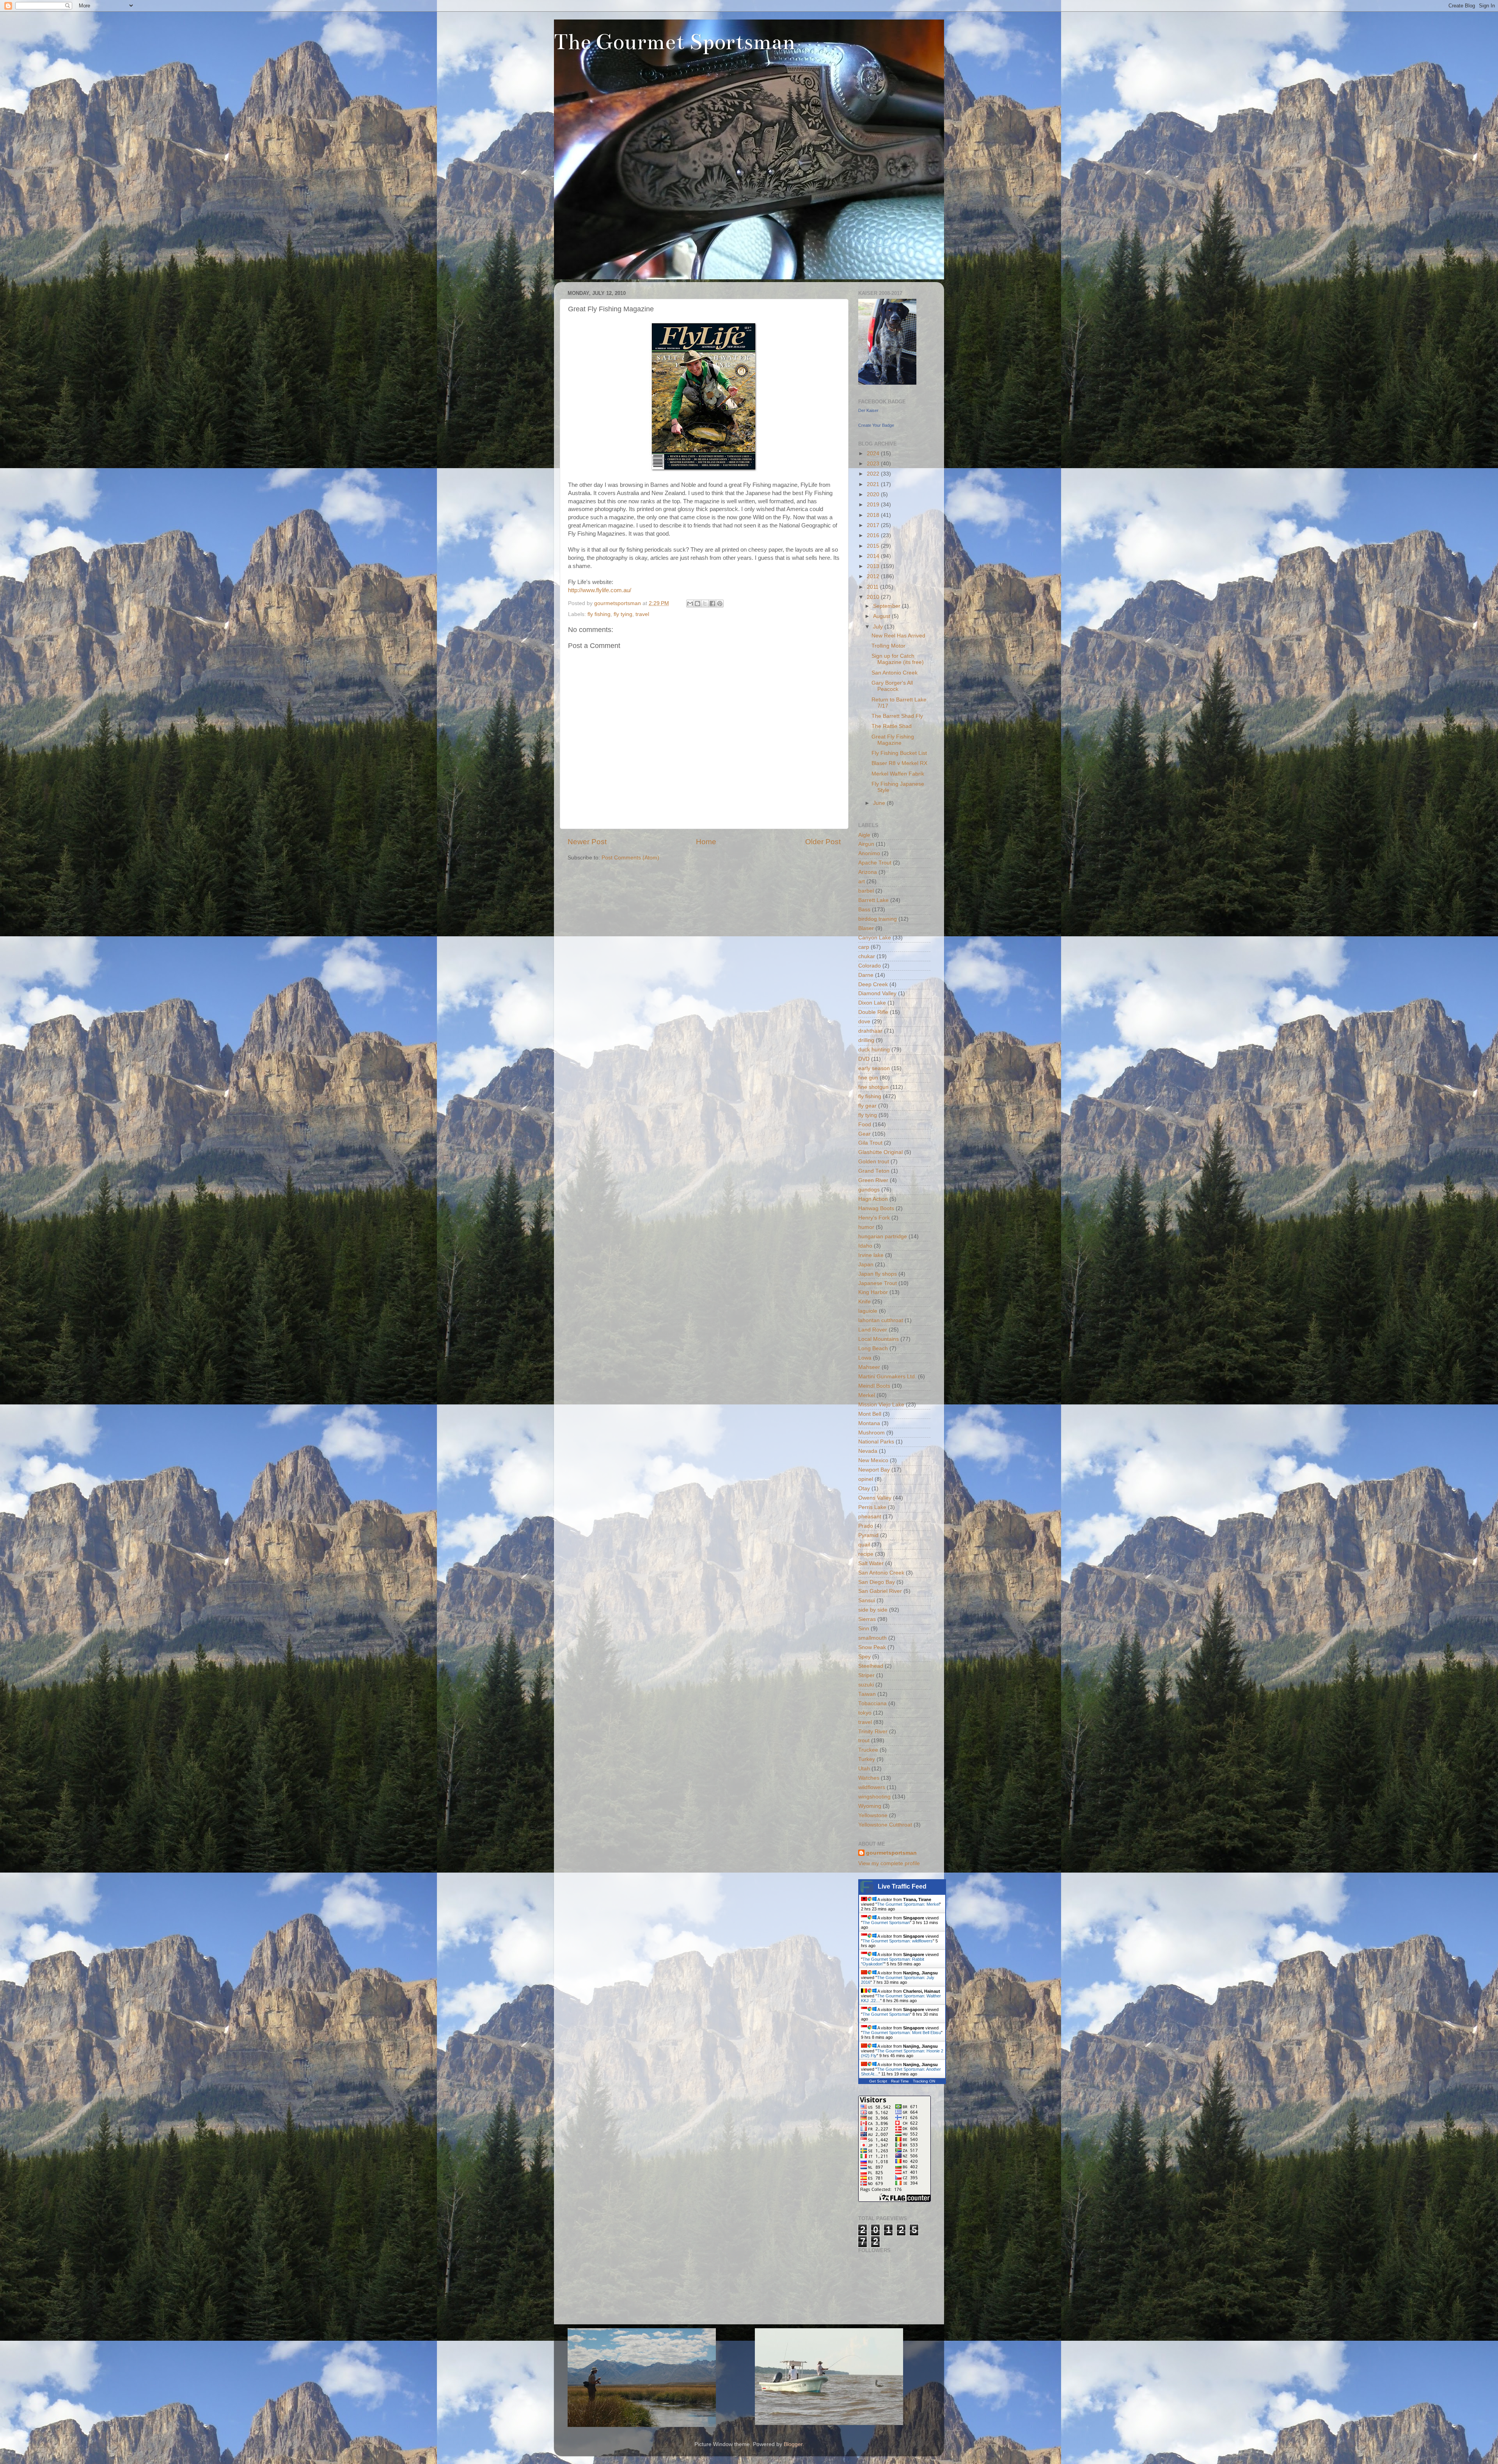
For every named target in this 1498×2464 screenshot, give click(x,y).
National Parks (876, 1442)
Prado (866, 1526)
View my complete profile (889, 1863)
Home (706, 842)
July (879, 627)
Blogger (793, 2444)
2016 (874, 535)
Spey (864, 1657)
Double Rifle (873, 1012)
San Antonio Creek (895, 673)
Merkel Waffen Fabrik (898, 774)
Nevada (868, 1451)
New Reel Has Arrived (898, 636)
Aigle (864, 835)
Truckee (868, 1750)
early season (874, 1068)
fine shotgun (873, 1087)
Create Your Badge (876, 425)
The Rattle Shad (892, 726)
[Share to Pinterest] (720, 604)
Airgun (866, 844)
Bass (864, 910)
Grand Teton (874, 1171)
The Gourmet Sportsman (674, 42)
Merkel (867, 1395)
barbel (866, 891)
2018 (874, 515)
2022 (874, 474)
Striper (866, 1675)
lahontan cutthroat (881, 1320)
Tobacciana (872, 1703)
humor (866, 1227)
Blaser (866, 928)
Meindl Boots (874, 1386)
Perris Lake (872, 1507)
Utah (864, 1769)
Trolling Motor (888, 646)
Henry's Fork (874, 1218)
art (862, 881)
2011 (873, 587)
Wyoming (870, 1806)
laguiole (868, 1311)
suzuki (866, 1685)
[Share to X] (705, 604)
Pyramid (868, 1535)
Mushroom (871, 1433)
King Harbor (873, 1292)
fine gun (868, 1078)
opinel (866, 1479)
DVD (864, 1059)
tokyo (865, 1713)
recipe (866, 1554)
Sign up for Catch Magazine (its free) (898, 659)
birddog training (878, 919)
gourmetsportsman (891, 1853)
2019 (874, 505)
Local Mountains (879, 1339)
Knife (864, 1302)
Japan (866, 1265)
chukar (867, 956)
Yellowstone (873, 1815)
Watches (869, 1778)
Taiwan (867, 1694)
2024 (874, 454)
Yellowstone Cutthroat (885, 1825)
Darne (866, 975)
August (882, 616)
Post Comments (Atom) (630, 858)
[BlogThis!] (698, 604)
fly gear (867, 1106)
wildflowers (872, 1787)
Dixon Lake (872, 1003)
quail (864, 1545)
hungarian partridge (883, 1236)
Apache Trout (875, 863)
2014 (874, 556)
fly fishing (599, 614)
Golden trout (874, 1162)
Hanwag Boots (876, 1208)
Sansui (867, 1600)
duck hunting (874, 1050)
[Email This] (690, 604)
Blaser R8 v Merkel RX (899, 763)
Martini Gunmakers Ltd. (887, 1377)
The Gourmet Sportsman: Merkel (908, 1904)
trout (864, 1741)
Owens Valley (875, 1498)
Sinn (864, 1629)
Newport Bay (874, 1470)
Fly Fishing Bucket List (899, 753)
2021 (874, 484)
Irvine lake (871, 1255)
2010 (874, 597)
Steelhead (871, 1666)
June (880, 803)
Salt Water (871, 1563)
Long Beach (873, 1348)
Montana (869, 1423)
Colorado (870, 966)
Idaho (865, 1246)
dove (864, 1022)
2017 (874, 525)
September (887, 606)
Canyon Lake (875, 938)
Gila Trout (870, 1143)
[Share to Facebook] (712, 604)
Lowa (865, 1358)
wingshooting (874, 1797)
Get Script (878, 2081)
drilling (866, 1040)
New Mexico (873, 1460)
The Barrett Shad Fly (897, 716)
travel (642, 614)
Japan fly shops (878, 1274)
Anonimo (869, 853)
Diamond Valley (877, 993)
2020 (874, 494)
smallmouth (872, 1638)
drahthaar (870, 1031)
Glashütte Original (880, 1152)
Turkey (867, 1759)
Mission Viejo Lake (881, 1405)
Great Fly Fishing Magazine (893, 740)
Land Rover (873, 1330)
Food (865, 1125)
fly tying (623, 614)
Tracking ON (924, 2081)
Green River (873, 1180)
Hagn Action (873, 1199)
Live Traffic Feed (902, 1886)
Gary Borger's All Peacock (892, 686)
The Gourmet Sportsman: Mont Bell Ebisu (902, 2033)
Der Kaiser (868, 410)
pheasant (870, 1517)
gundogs (869, 1190)
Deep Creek (873, 984)
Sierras (867, 1619)
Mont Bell (870, 1414)
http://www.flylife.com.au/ (600, 590)
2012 (874, 576)
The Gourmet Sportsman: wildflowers (898, 1941)
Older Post (823, 842)
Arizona (868, 872)
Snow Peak (872, 1647)
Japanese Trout (878, 1283)
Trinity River (873, 1732)
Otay (864, 1489)
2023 (874, 464)
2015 (874, 546)
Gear (864, 1134)
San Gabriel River (880, 1591)
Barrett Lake (873, 900)
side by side (873, 1610)
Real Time (900, 2081)
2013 (874, 566)
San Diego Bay (877, 1582)
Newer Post (587, 842)
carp (864, 947)
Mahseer (869, 1367)
